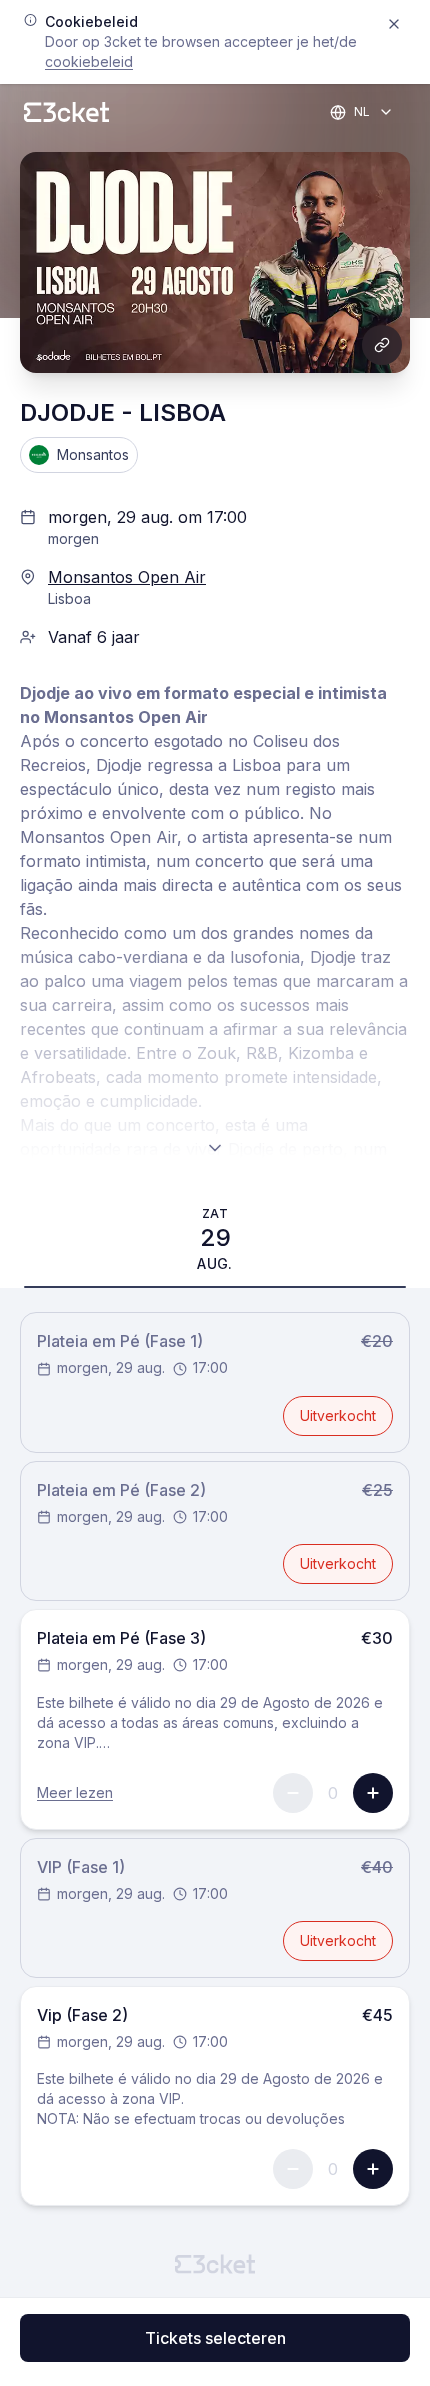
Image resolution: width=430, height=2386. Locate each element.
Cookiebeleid (89, 61)
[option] (215, 1239)
